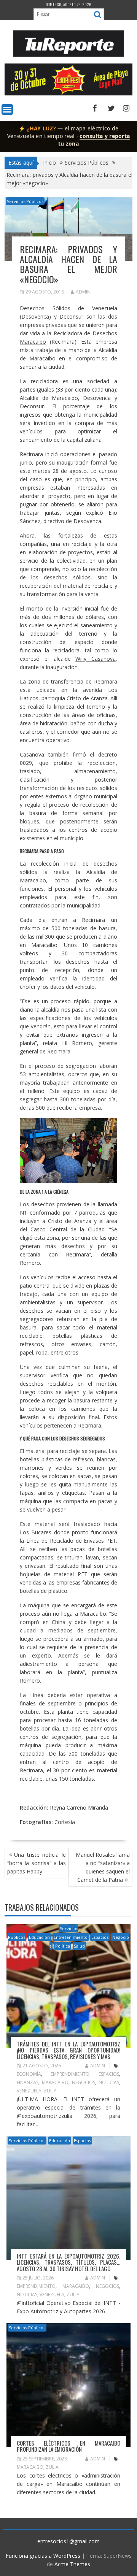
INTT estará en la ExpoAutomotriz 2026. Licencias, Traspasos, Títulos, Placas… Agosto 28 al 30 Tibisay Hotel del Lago (68, 2262)
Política (63, 1946)
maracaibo (55, 2082)
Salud (79, 1946)
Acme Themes (72, 2564)
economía (29, 2074)
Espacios (100, 1937)
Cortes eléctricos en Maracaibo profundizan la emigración (68, 2446)
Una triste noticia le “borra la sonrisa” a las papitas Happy (37, 1863)
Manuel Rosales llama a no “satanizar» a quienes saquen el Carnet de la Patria (103, 1867)
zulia (50, 2091)
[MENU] (7, 109)
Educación (39, 1937)
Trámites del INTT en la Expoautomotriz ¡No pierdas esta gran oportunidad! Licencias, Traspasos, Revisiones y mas (68, 2050)
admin (83, 292)
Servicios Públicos (25, 201)
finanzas (28, 2082)
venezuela (29, 2091)
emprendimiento (70, 2074)
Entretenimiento (71, 1937)
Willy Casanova (96, 659)
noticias (109, 2082)
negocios (84, 2082)
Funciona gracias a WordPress (43, 2556)
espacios (109, 2074)
